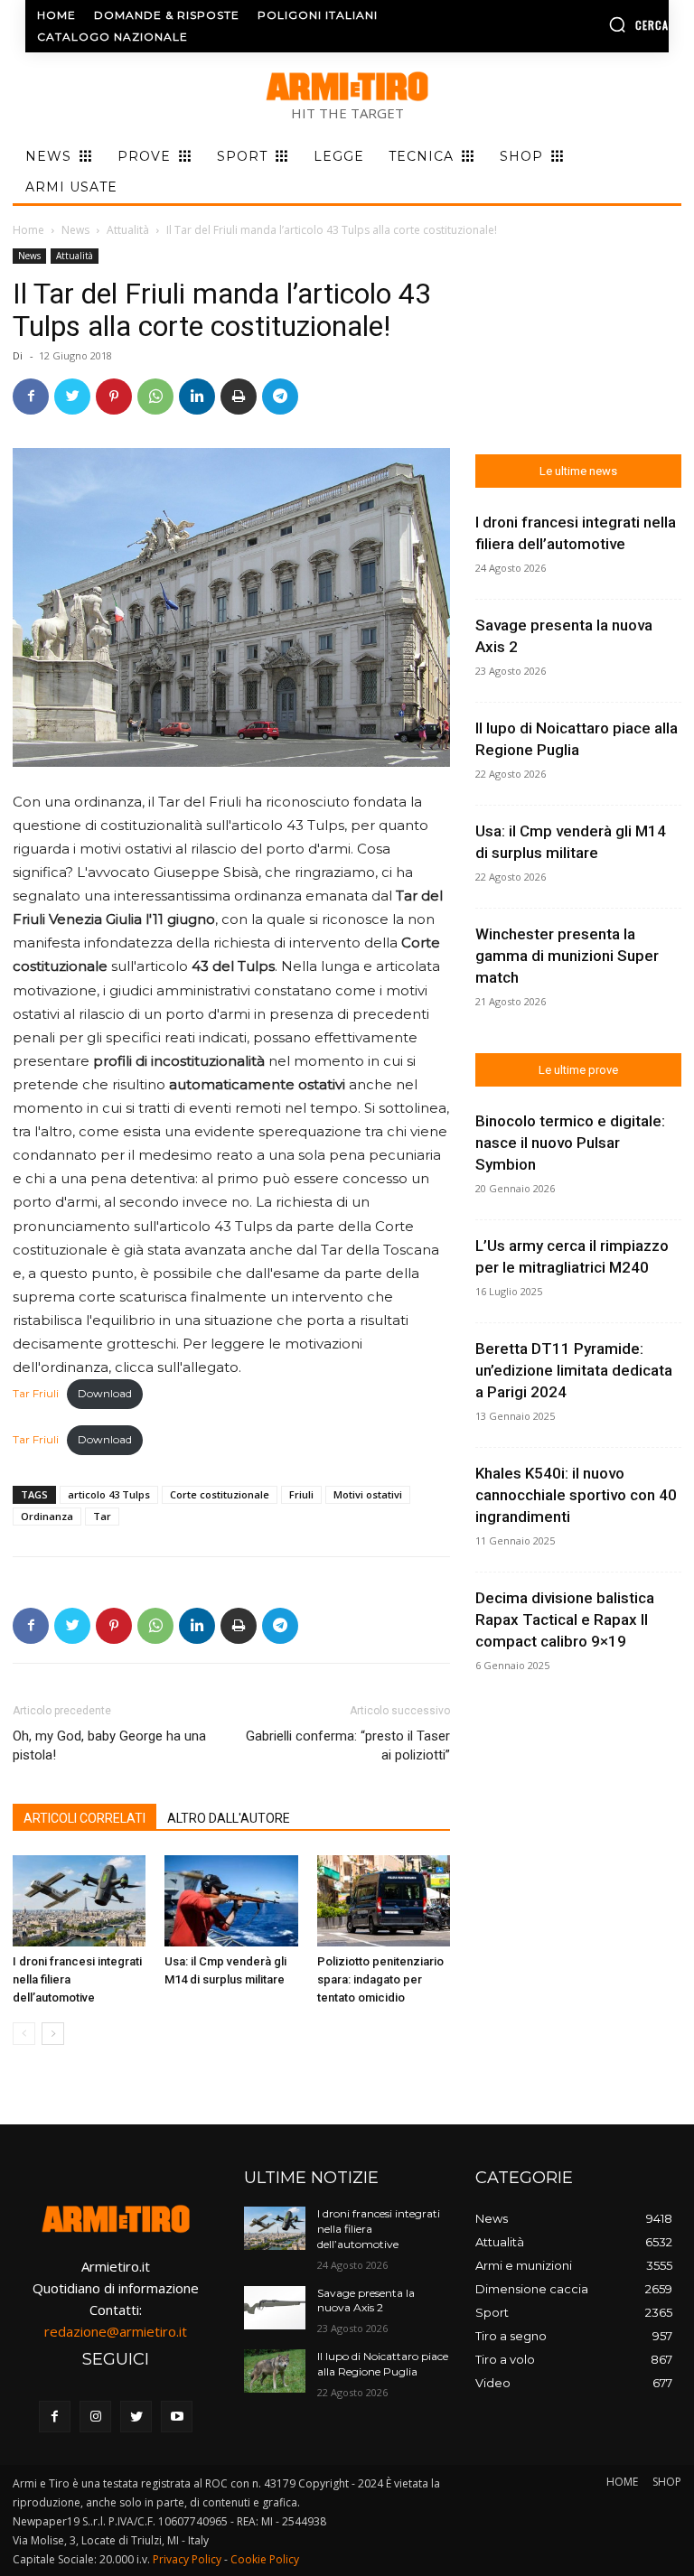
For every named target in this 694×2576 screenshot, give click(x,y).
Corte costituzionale (220, 1494)
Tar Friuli (36, 1393)
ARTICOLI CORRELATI (84, 1818)
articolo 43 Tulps (109, 1494)
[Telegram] (280, 397)
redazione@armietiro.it (116, 2331)
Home (28, 230)
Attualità (128, 230)
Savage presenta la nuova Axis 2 (366, 2301)
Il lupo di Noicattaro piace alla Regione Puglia (383, 2364)
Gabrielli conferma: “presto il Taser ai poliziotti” (348, 1745)
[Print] (239, 397)
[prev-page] (24, 2034)
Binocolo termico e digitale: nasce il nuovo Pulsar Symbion (570, 1143)
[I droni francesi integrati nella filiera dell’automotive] (79, 1901)
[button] (597, 24)
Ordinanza (47, 1516)
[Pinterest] (114, 397)
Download (105, 1393)
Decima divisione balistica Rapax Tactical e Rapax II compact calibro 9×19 (565, 1619)
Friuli (301, 1494)
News (75, 230)
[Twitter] (72, 397)
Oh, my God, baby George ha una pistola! (109, 1745)
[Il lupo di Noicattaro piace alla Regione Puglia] (275, 2371)
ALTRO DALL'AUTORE (229, 1818)
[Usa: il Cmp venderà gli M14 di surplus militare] (231, 1901)
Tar (102, 1516)
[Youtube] (177, 2417)
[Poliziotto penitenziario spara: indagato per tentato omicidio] (384, 1901)
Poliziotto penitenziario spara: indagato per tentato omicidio (380, 1979)
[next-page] (53, 2034)
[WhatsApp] (155, 397)
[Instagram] (95, 2417)
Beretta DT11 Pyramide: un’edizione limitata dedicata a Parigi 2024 (574, 1370)
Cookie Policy (265, 2559)
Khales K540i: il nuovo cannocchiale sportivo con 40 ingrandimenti (576, 1495)
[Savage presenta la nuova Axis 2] (275, 2308)
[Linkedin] (197, 397)
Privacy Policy (187, 2559)
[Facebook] (31, 397)
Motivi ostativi (368, 1494)
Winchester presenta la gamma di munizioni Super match (567, 956)
